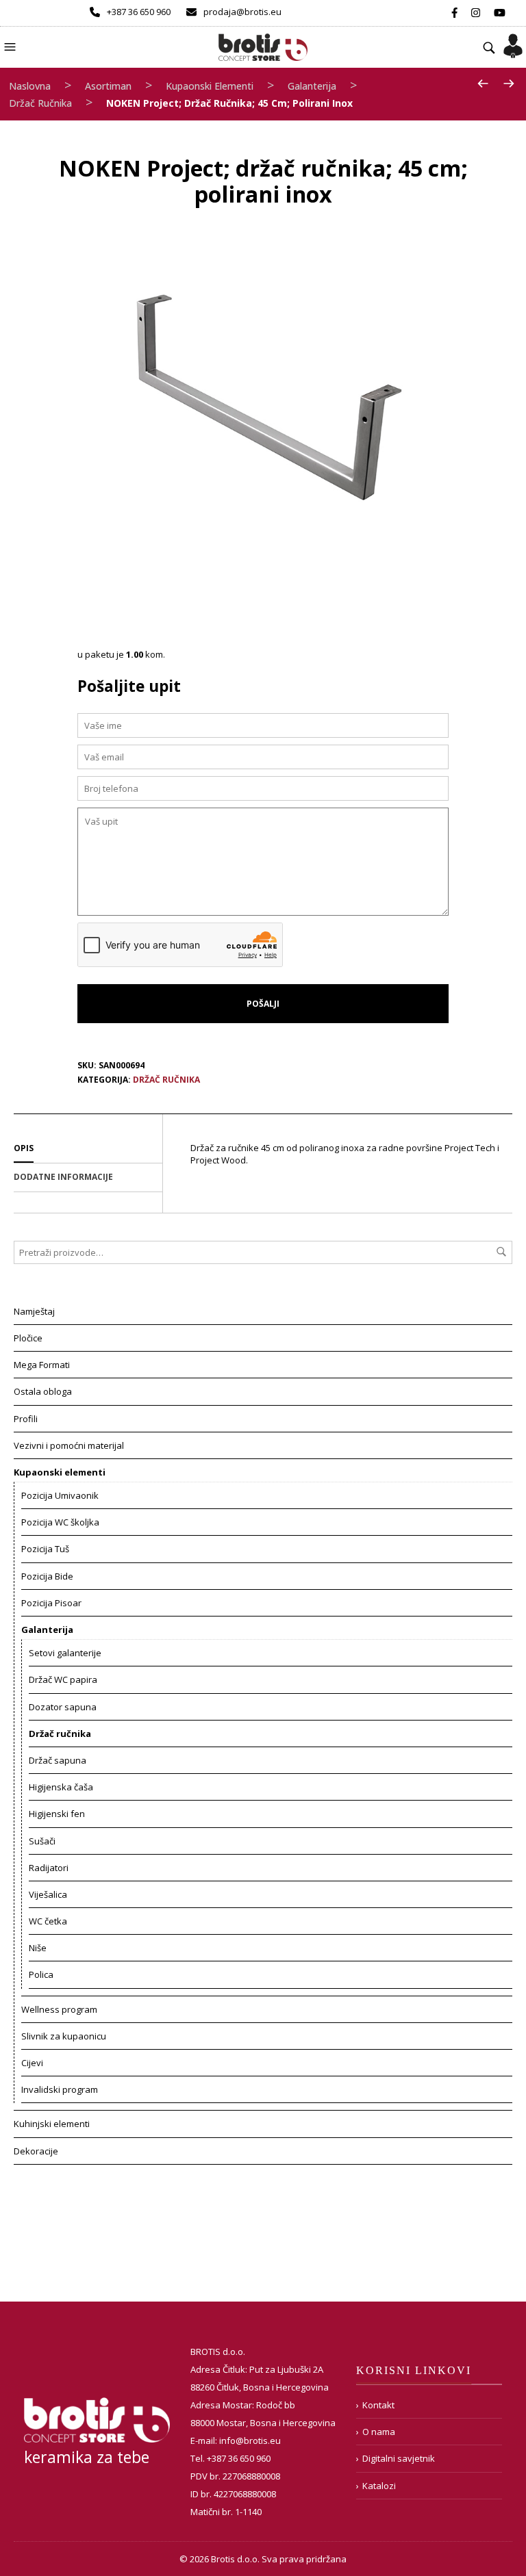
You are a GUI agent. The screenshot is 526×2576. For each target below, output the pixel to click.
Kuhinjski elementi (52, 2124)
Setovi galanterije (65, 1653)
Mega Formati (42, 1365)
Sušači (42, 1841)
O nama (379, 2432)
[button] (12, 46)
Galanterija (312, 86)
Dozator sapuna (63, 1707)
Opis (24, 1148)
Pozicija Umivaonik (60, 1495)
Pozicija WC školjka (60, 1522)
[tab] (88, 1149)
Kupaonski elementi (210, 86)
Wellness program (59, 2009)
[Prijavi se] (513, 42)
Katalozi (379, 2486)
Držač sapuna (58, 1760)
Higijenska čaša (61, 1787)
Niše (38, 1948)
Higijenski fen (57, 1814)
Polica (41, 1974)
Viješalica (48, 1894)
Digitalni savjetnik (399, 2458)
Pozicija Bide (47, 1576)
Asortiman (108, 86)
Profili (26, 1419)
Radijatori (49, 1868)
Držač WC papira (63, 1679)
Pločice (28, 1338)
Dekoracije (36, 2151)
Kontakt (378, 2405)
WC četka (48, 1921)
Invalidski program (60, 2089)
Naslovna (30, 86)
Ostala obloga (43, 1391)
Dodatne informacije (63, 1177)
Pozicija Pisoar (51, 1603)
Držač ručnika (40, 103)
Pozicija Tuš (45, 1549)
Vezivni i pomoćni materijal (69, 1445)
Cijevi (32, 2063)
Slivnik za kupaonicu (64, 2036)
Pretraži (501, 1252)
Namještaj (34, 1311)
